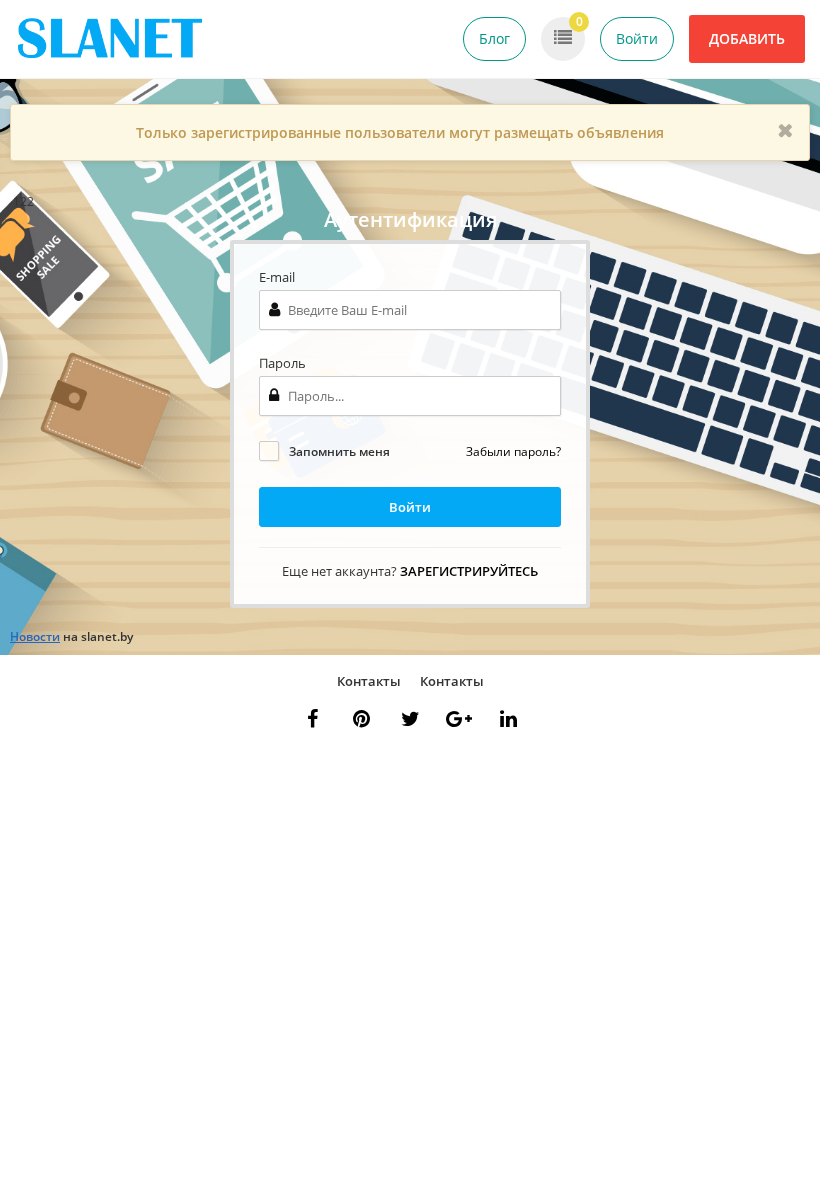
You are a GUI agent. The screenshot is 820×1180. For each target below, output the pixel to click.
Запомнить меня (339, 451)
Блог (494, 38)
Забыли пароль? (513, 451)
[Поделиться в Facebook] (312, 719)
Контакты (369, 681)
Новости (35, 636)
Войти (637, 38)
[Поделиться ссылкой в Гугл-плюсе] (459, 719)
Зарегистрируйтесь (469, 571)
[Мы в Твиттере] (410, 719)
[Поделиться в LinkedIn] (508, 719)
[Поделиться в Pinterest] (361, 719)
